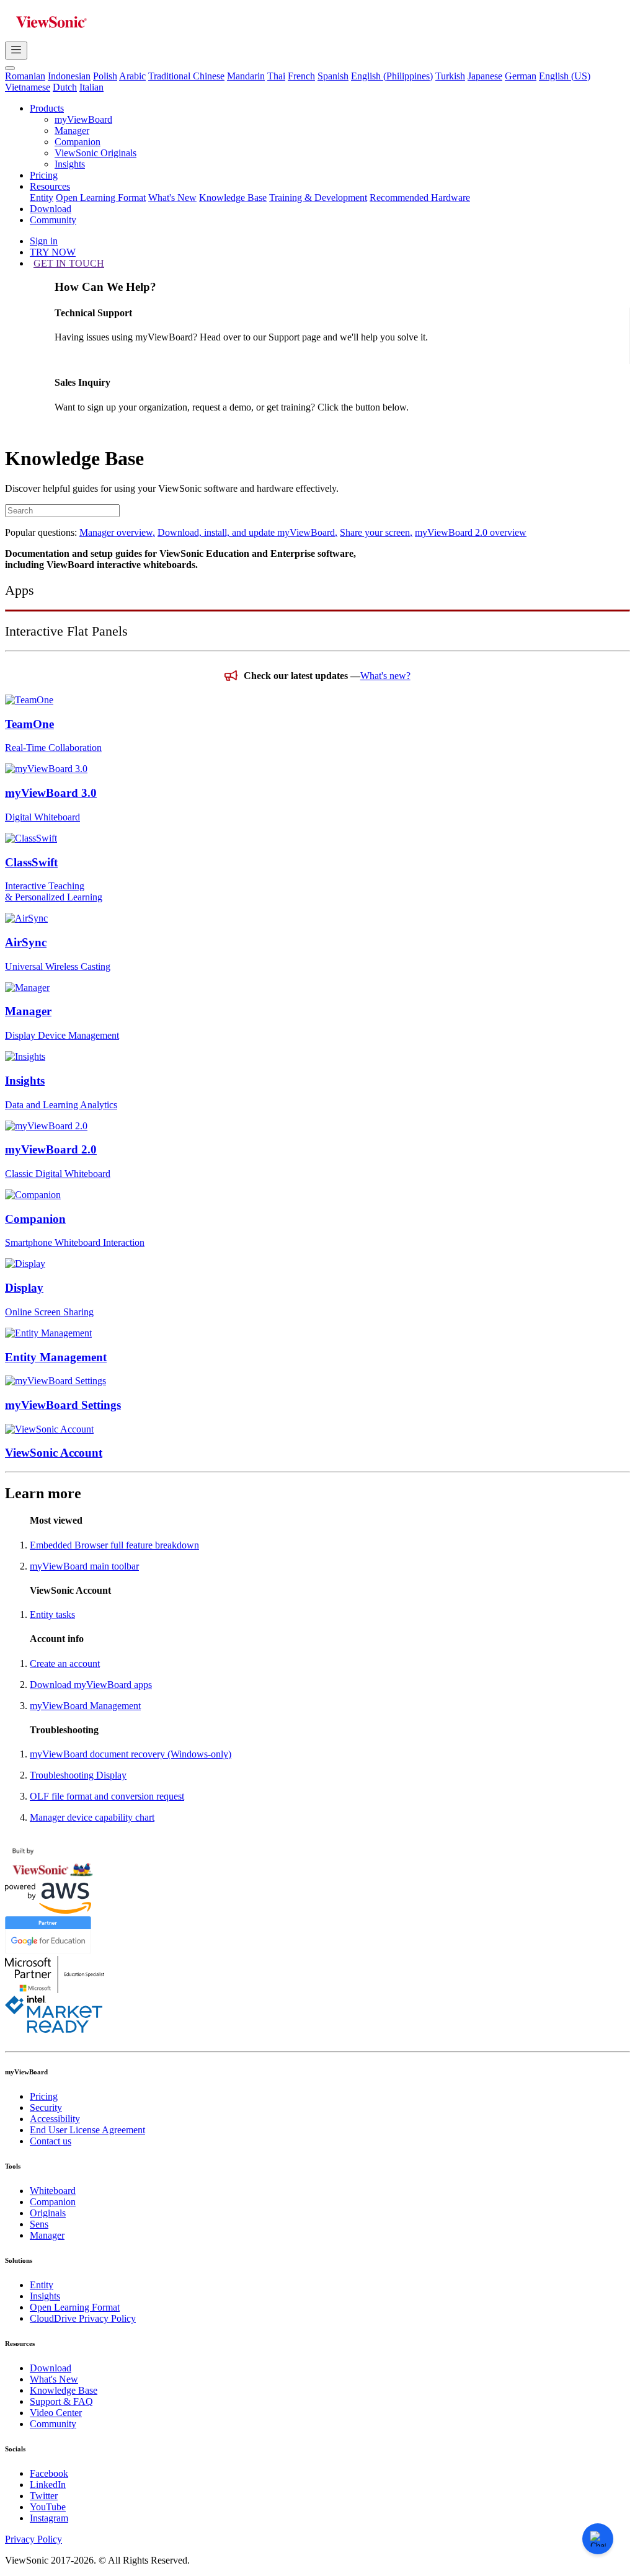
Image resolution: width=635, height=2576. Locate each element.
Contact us (51, 2141)
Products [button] (47, 108)
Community (53, 220)
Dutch (65, 87)
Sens (39, 2224)
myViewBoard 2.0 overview (471, 532)
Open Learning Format (101, 198)
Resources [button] (50, 186)
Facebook (49, 2473)
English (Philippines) (392, 76)
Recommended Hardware (420, 198)
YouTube (48, 2507)
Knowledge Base (233, 198)
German (521, 76)
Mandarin (246, 76)
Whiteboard (53, 2191)
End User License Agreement (87, 2130)
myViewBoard (83, 119)
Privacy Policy (33, 2539)
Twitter (44, 2496)
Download (51, 209)
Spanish (333, 76)
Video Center (56, 2413)
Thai (276, 76)
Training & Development (318, 198)
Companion (78, 142)
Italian (91, 87)
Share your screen (376, 532)
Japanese (485, 76)
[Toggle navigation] (16, 51)
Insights (70, 164)
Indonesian (69, 76)
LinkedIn (48, 2485)
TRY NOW (53, 252)
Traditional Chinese (186, 76)
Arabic (132, 76)
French (301, 76)
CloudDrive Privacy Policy (83, 2318)
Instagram (49, 2518)
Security (46, 2107)
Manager (72, 131)
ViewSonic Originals (95, 153)
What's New (172, 198)
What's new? (385, 676)
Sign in (44, 241)
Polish (105, 76)
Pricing (44, 175)
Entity (42, 198)
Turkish (450, 76)
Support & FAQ (61, 2401)
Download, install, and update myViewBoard (247, 532)
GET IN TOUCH (69, 263)
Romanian (25, 76)
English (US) (565, 76)
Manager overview (117, 532)
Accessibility (55, 2119)
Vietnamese (28, 87)
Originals (48, 2213)
